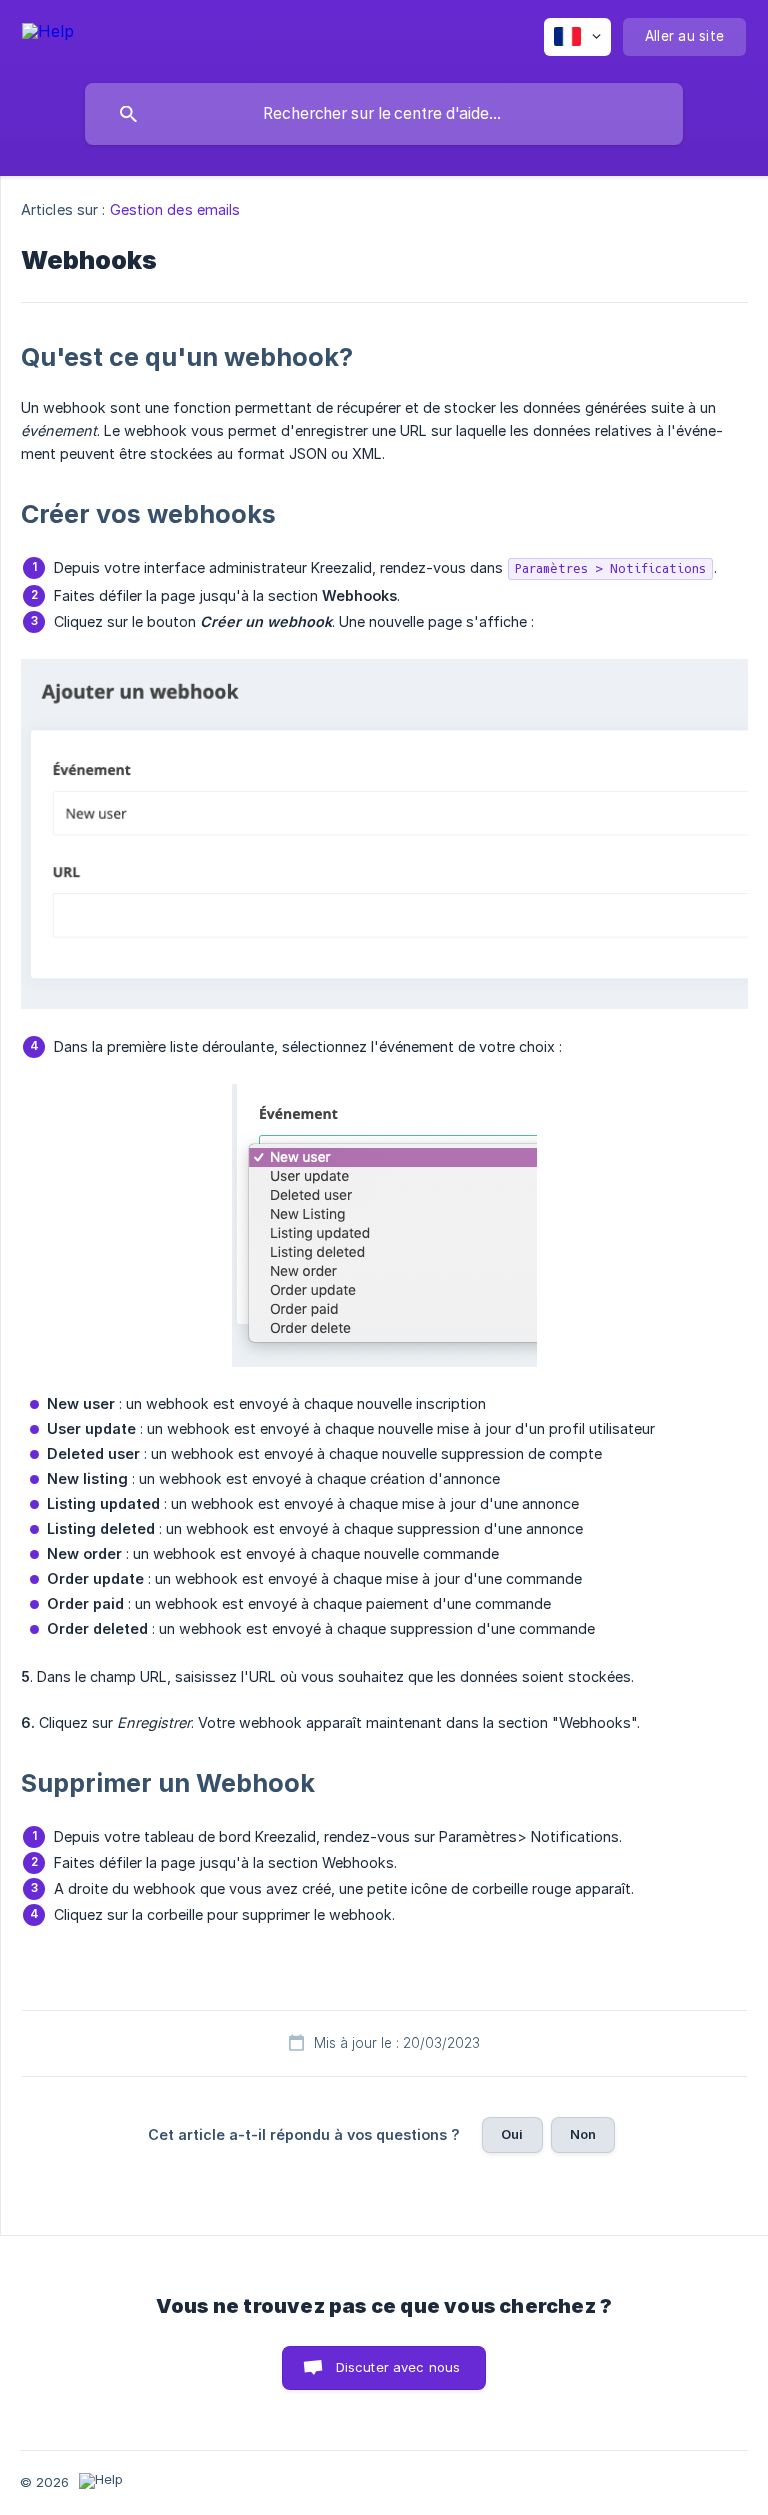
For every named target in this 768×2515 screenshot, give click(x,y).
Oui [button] (512, 2134)
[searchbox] (384, 114)
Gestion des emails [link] (175, 209)
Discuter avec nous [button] (398, 2367)
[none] (48, 34)
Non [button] (583, 2134)
